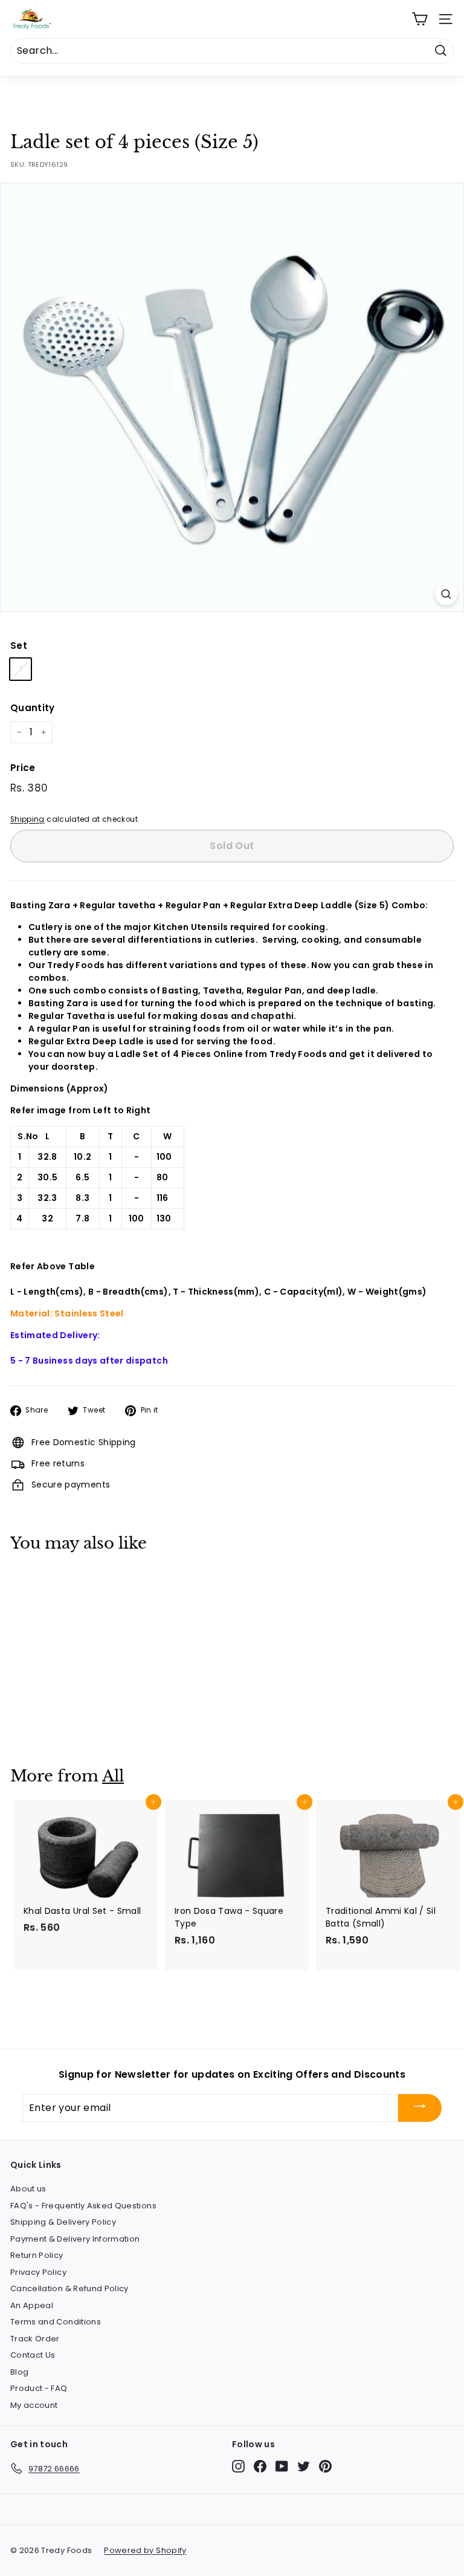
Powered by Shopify (145, 2550)
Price (23, 768)
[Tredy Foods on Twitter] (304, 2466)
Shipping (27, 819)
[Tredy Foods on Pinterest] (325, 2466)
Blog (19, 2372)
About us (28, 2189)
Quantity (33, 708)
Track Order (35, 2339)
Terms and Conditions (56, 2322)
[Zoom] (446, 594)
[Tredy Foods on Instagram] (238, 2466)
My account (34, 2405)
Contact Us (33, 2355)
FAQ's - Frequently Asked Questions (83, 2206)
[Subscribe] (420, 2108)
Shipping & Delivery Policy (63, 2222)
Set (19, 646)
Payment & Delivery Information (75, 2239)
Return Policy (37, 2255)
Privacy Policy (38, 2272)
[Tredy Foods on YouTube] (282, 2466)
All (113, 1776)
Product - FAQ (39, 2388)
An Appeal (32, 2305)
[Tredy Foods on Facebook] (260, 2466)
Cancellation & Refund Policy (69, 2288)
